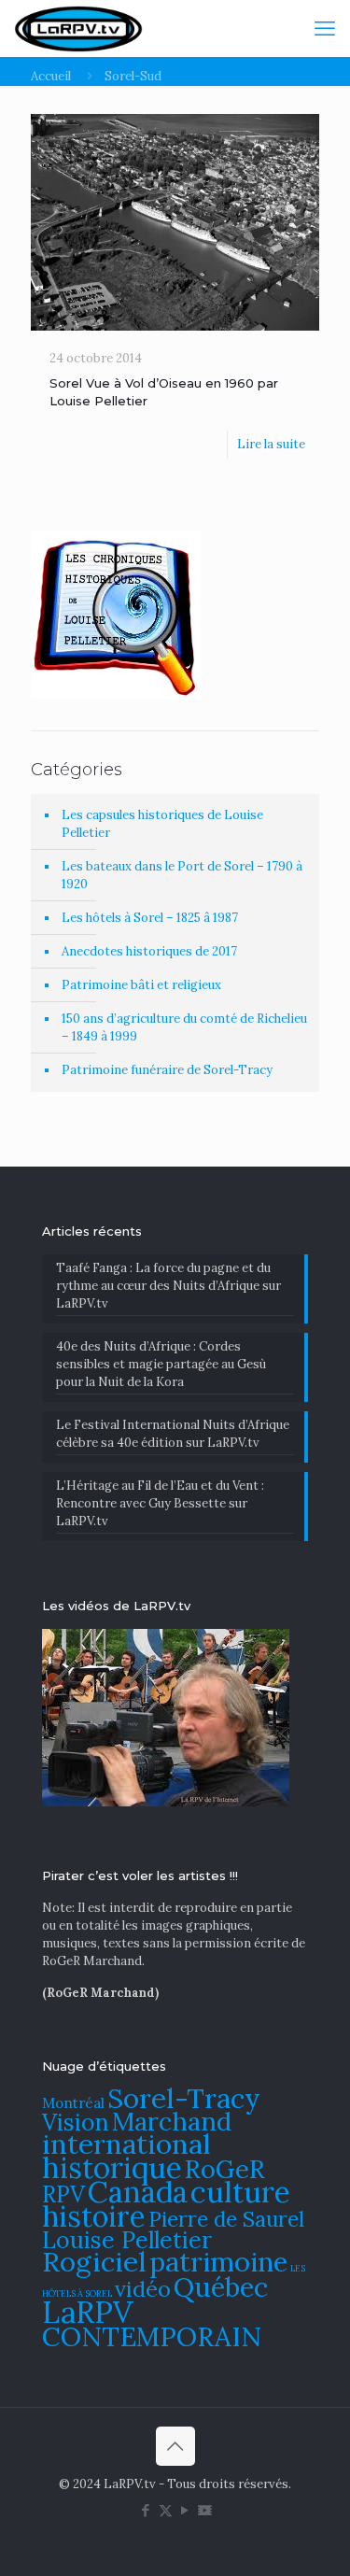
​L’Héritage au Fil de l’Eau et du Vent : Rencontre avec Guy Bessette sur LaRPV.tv (160, 1503)
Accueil (51, 76)
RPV (63, 2194)
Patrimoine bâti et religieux (141, 985)
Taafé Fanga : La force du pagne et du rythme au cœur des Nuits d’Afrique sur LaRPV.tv (168, 1286)
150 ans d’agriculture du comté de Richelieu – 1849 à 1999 (184, 1027)
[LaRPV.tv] (78, 28)
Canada (138, 2192)
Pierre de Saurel (226, 2219)
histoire (94, 2216)
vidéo (143, 2288)
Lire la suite (271, 444)
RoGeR (225, 2169)
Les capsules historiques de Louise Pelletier (162, 824)
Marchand (172, 2121)
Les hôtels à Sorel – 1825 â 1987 (150, 918)
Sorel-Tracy (184, 2098)
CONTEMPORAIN (152, 2336)
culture (240, 2192)
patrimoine (218, 2262)
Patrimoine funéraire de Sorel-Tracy (167, 1070)
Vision (76, 2122)
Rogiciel (94, 2261)
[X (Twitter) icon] (166, 2510)
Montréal (73, 2103)
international (126, 2144)
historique (112, 2167)
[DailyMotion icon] (205, 2510)
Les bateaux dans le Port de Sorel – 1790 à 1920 (182, 875)
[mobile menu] (325, 28)
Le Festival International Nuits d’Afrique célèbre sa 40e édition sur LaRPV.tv (173, 1434)
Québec (221, 2287)
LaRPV (88, 2312)
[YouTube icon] (185, 2510)
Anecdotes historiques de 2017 (149, 951)
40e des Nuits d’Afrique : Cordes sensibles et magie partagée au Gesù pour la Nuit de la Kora (161, 1364)
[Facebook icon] (146, 2510)
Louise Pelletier (127, 2240)
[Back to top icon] (175, 2446)
